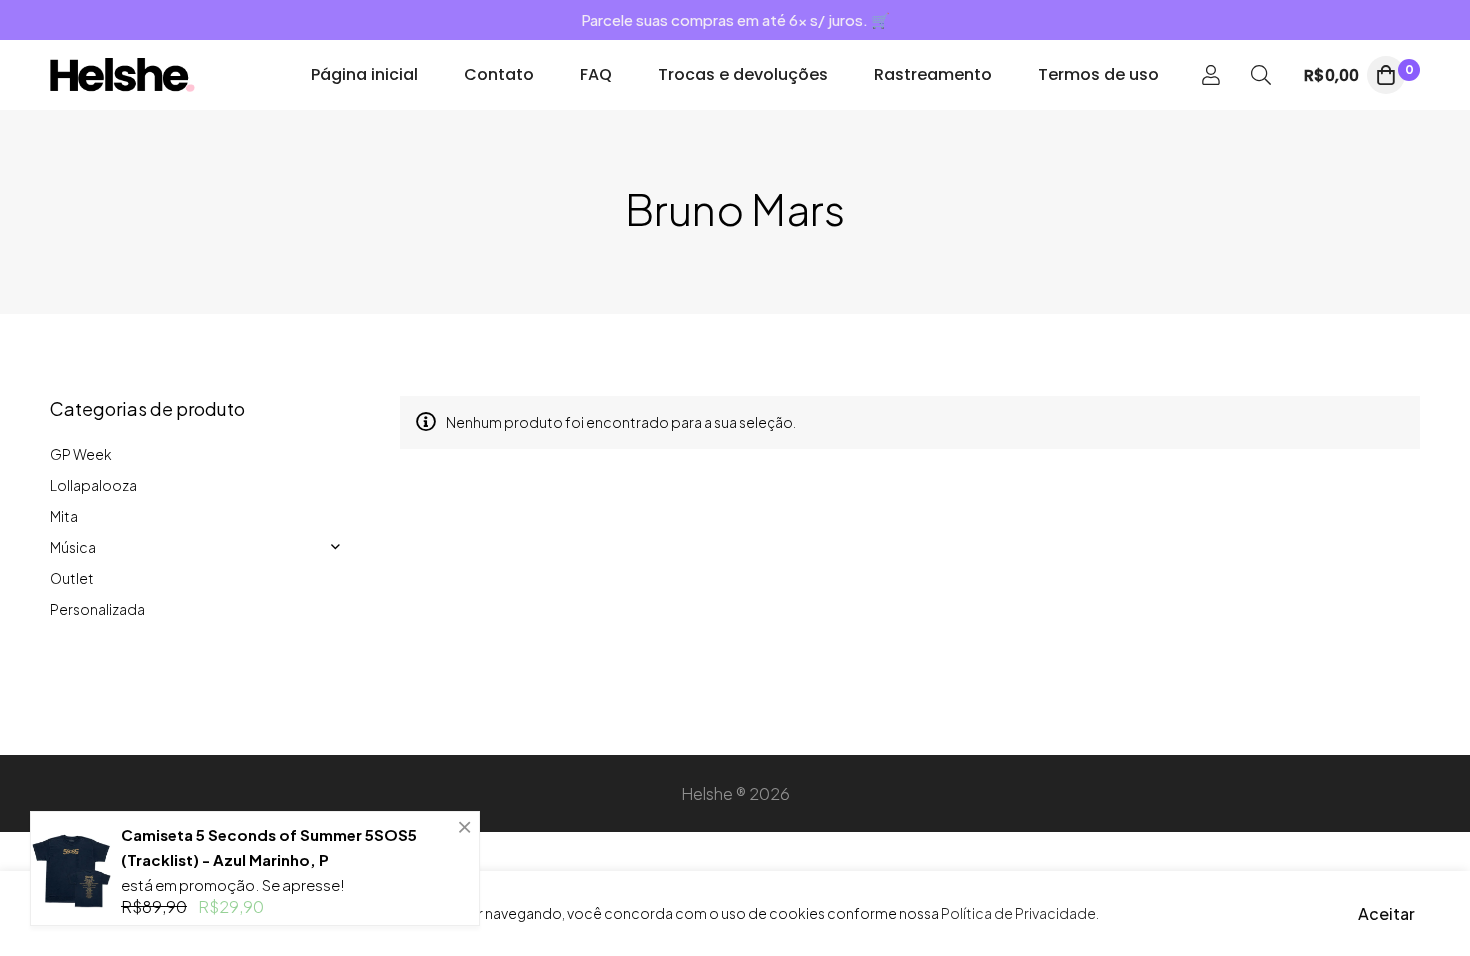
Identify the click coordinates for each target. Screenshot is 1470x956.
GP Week (81, 454)
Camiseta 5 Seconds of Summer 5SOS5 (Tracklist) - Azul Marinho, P (269, 847)
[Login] (1211, 75)
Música (73, 547)
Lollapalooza (93, 485)
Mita (64, 516)
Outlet (72, 578)
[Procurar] (1261, 75)
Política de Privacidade (1018, 913)
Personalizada (97, 609)
